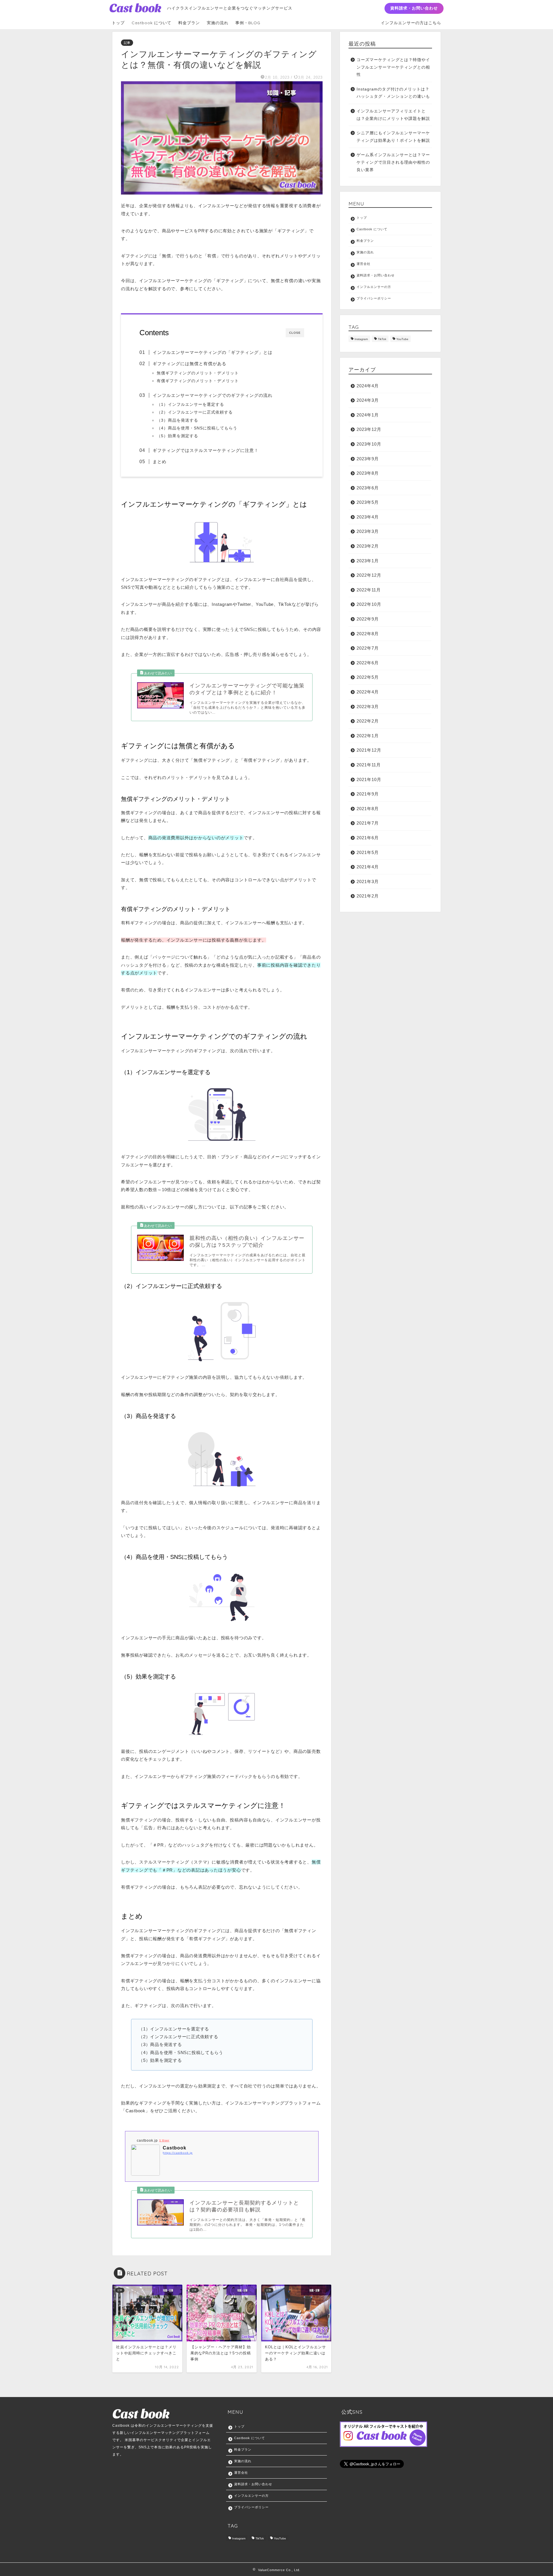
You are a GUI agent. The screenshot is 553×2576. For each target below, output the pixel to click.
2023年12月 (369, 429)
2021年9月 (368, 794)
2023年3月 (368, 531)
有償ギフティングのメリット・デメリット (198, 381)
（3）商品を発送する (177, 420)
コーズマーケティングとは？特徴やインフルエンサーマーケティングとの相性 (393, 67)
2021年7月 (368, 823)
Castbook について (151, 23)
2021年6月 (368, 838)
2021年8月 (368, 809)
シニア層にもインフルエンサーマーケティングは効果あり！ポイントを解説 (393, 137)
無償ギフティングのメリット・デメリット (198, 373)
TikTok (382, 339)
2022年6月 (368, 663)
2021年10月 (369, 779)
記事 (127, 43)
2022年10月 (369, 604)
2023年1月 (368, 561)
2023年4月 (368, 517)
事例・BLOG (248, 23)
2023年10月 (369, 444)
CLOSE (295, 333)
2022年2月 (368, 721)
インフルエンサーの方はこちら (411, 23)
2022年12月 (369, 575)
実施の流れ (218, 23)
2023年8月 (368, 473)
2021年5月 (368, 852)
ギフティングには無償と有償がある (190, 364)
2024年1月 (368, 415)
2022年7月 (368, 648)
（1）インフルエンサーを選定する (190, 404)
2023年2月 (368, 546)
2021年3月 (368, 881)
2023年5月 (368, 502)
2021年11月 (369, 765)
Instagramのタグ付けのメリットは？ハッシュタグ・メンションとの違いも (393, 93)
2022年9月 (368, 619)
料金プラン (189, 23)
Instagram (361, 339)
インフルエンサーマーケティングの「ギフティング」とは (213, 352)
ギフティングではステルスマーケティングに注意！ (206, 450)
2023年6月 (368, 488)
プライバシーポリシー (374, 298)
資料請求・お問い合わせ (414, 8)
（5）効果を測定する (177, 436)
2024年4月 (368, 386)
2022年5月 (368, 677)
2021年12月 (369, 750)
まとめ (160, 462)
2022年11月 (369, 590)
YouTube (402, 339)
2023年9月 (368, 459)
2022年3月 (368, 707)
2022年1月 (368, 736)
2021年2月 (368, 896)
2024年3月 (368, 400)
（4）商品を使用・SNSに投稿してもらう (197, 428)
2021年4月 (368, 867)
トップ (118, 23)
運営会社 (363, 264)
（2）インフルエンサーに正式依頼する (195, 412)
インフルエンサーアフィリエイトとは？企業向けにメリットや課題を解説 (393, 115)
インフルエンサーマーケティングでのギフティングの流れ (213, 395)
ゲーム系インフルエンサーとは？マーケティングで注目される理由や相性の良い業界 (393, 162)
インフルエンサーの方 (374, 287)
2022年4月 (368, 692)
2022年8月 (368, 634)
